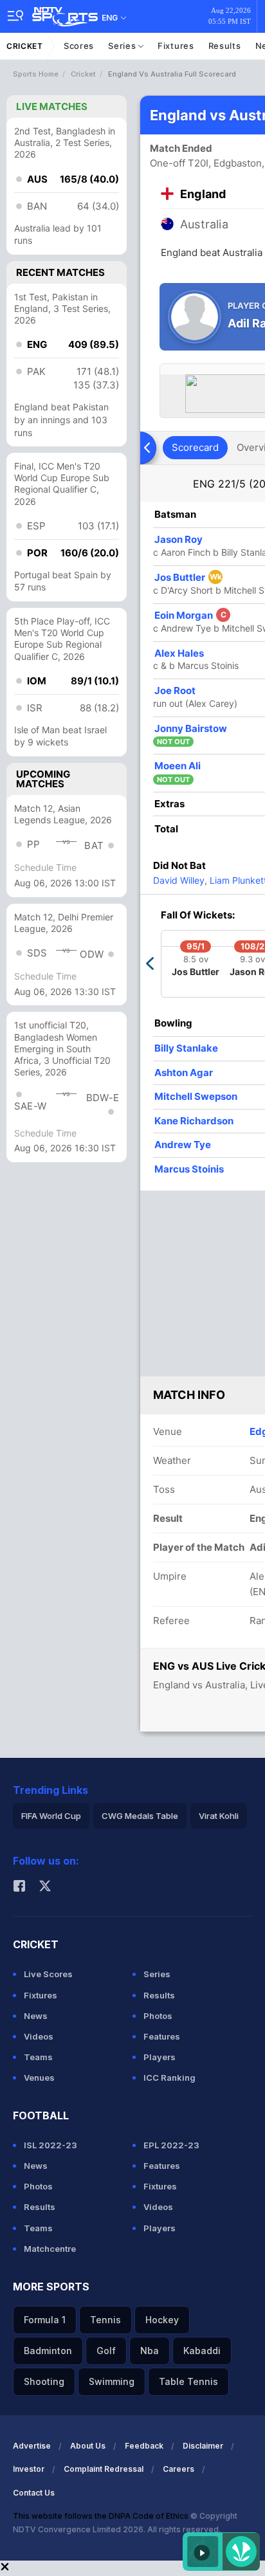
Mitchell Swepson (196, 1096)
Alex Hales (179, 653)
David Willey (179, 880)
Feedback (144, 2446)
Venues (39, 2078)
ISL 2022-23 (50, 2145)
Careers (178, 2469)
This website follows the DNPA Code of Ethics (102, 2516)
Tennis (105, 2320)
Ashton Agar (184, 1073)
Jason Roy (178, 539)
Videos (39, 2036)
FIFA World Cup (51, 1816)
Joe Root (175, 690)
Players (160, 2057)
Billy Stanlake (186, 1048)
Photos (158, 2016)
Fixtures (176, 46)
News (36, 2016)
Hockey (162, 2320)
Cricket (25, 46)
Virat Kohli (219, 1816)
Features (162, 2036)
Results (225, 46)
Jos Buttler (188, 577)
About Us (88, 2446)
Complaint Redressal (104, 2469)
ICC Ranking (169, 2078)
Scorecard (195, 447)
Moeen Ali (178, 766)
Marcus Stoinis (189, 1169)
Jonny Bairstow (191, 728)
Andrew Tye (183, 1145)
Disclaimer (203, 2446)
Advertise (32, 2446)
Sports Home (36, 74)
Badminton (48, 2351)
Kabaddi (202, 2351)
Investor (29, 2469)
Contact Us (34, 2493)
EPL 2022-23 (171, 2145)
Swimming (112, 2381)
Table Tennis (188, 2381)
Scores (79, 46)
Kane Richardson (194, 1121)
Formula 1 (45, 2320)
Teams (38, 2057)
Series (123, 46)
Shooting (44, 2381)
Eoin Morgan (190, 615)
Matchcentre (50, 2249)
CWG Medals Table (140, 1816)
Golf (106, 2351)
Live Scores (48, 1974)
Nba (150, 2351)
